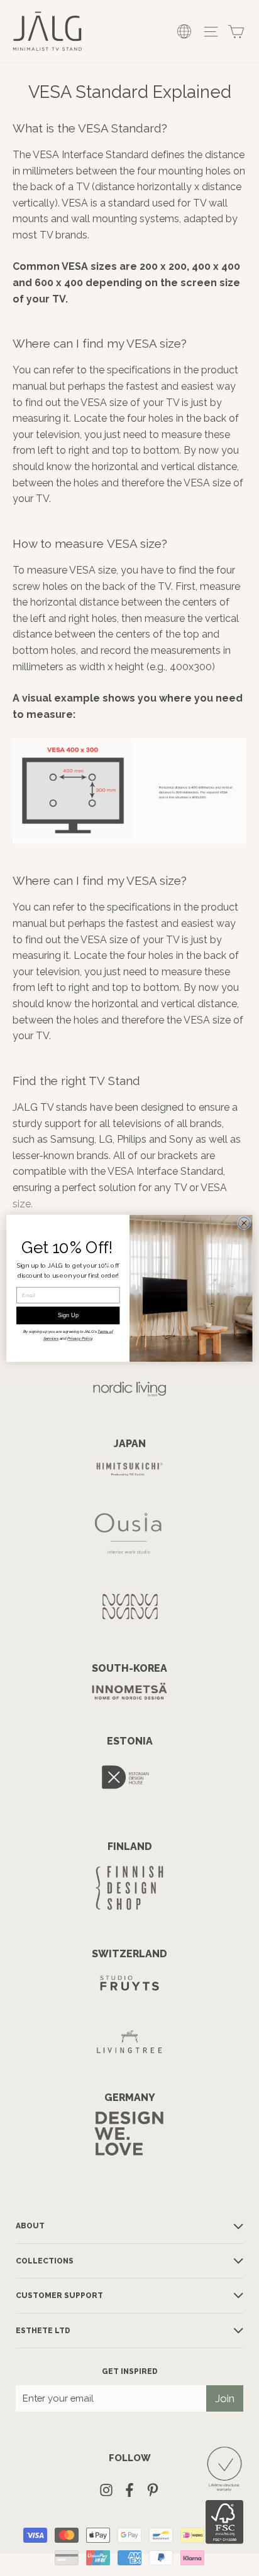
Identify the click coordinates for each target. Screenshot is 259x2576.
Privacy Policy (80, 1338)
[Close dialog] (244, 1222)
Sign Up (68, 1315)
